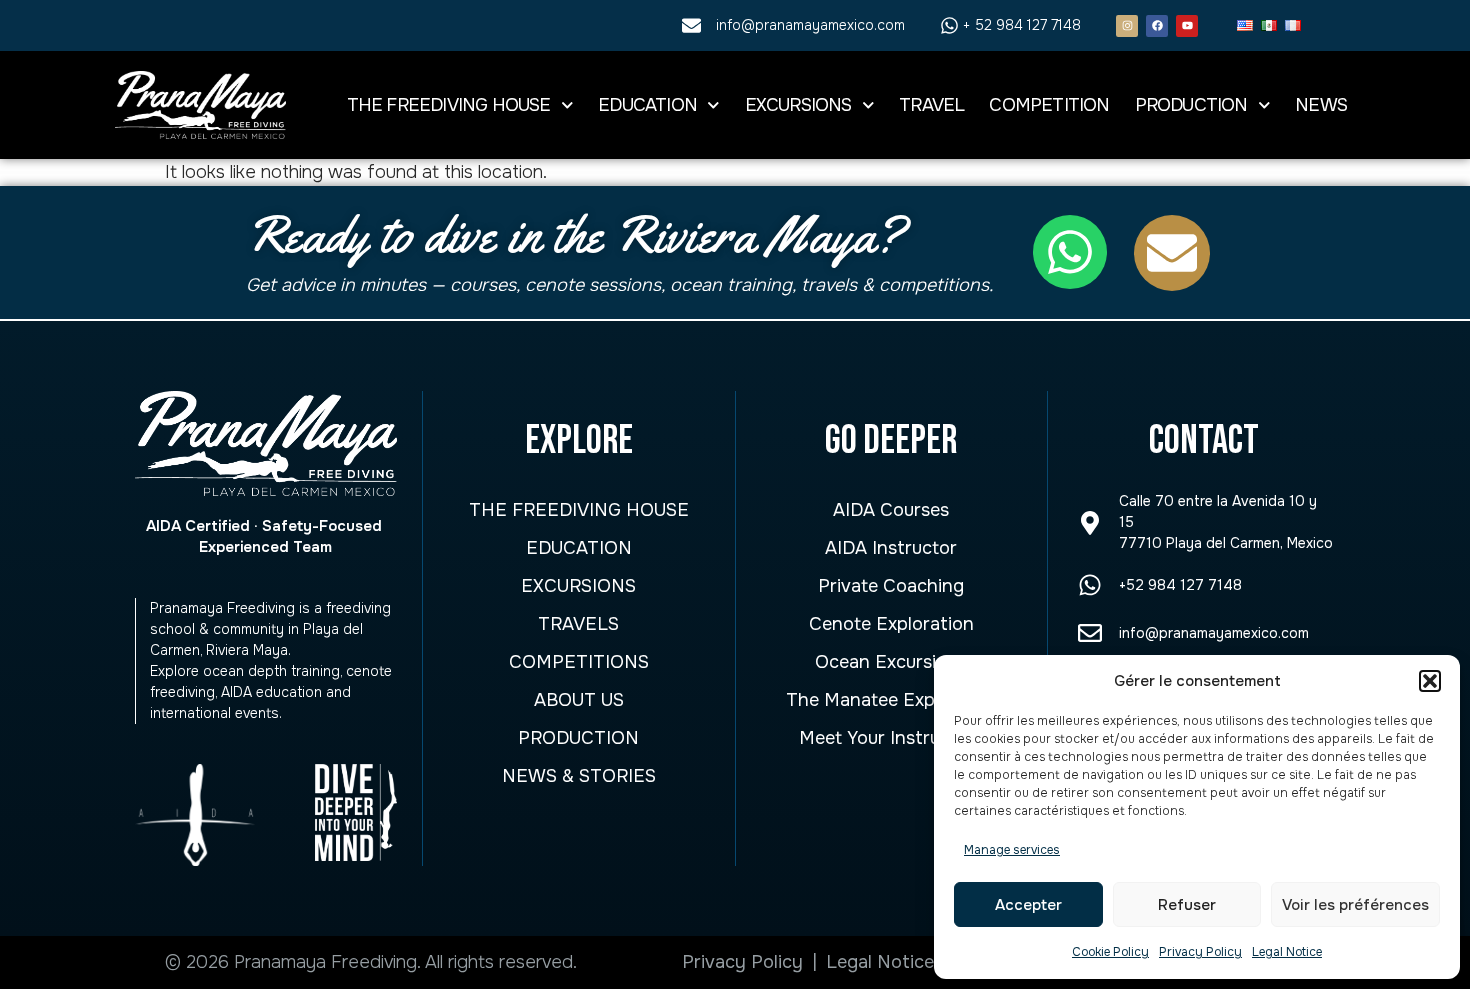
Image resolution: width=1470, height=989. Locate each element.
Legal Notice (1287, 952)
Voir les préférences (1355, 905)
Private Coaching (891, 586)
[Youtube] (1187, 26)
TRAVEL (931, 105)
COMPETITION (1049, 105)
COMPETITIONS (579, 662)
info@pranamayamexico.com (1214, 633)
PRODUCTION (1191, 105)
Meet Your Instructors (891, 738)
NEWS (1321, 105)
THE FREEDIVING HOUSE (449, 105)
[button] (1430, 681)
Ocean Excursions (891, 662)
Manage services (1012, 850)
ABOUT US (579, 700)
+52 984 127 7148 (1180, 585)
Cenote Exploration (891, 624)
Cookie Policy (1110, 952)
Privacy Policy (1200, 952)
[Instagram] (1127, 26)
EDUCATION (647, 105)
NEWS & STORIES (579, 776)
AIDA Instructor (891, 548)
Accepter (1028, 905)
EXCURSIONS (798, 105)
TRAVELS (578, 624)
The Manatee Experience (891, 700)
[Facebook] (1157, 26)
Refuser (1187, 905)
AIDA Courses (891, 510)
